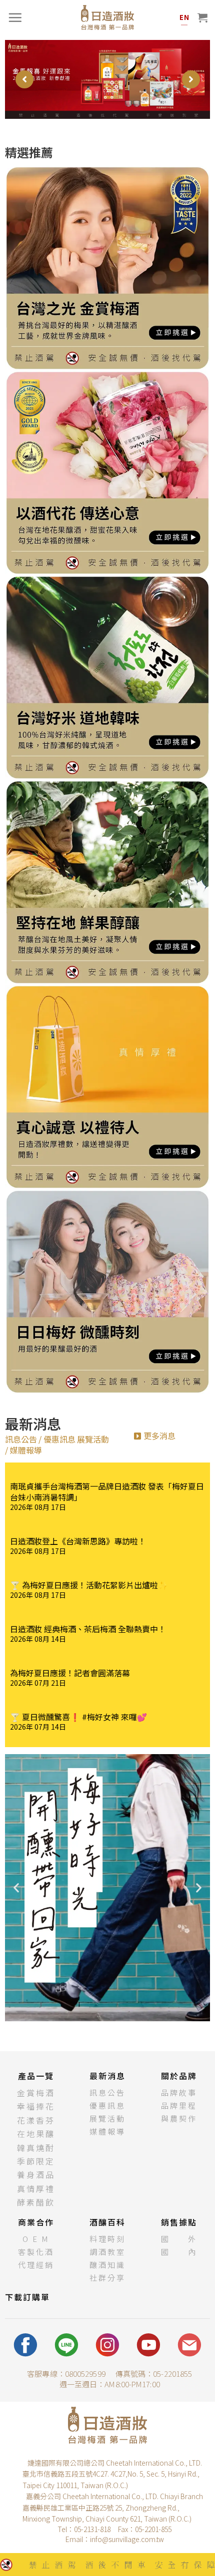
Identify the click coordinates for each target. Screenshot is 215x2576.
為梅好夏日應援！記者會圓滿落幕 (70, 1673)
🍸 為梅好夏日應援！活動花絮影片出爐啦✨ (89, 1585)
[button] (155, 1436)
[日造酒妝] (107, 17)
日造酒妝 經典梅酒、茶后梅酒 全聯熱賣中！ (88, 1629)
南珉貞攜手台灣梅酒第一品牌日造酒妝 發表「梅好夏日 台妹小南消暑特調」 (107, 1491)
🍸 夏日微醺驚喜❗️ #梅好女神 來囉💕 (78, 1717)
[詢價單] (202, 17)
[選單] (15, 17)
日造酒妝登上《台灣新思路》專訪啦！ (78, 1541)
